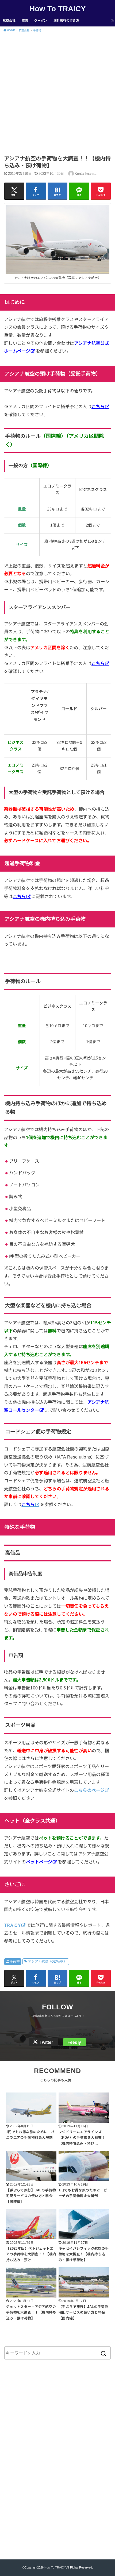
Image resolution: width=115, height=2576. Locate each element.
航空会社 (9, 21)
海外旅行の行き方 (66, 21)
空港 (25, 21)
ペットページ (39, 1862)
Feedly (74, 2042)
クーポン (41, 21)
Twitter (46, 2042)
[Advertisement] (57, 95)
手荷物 (15, 1962)
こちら (98, 407)
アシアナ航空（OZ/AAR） (48, 1962)
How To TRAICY (58, 9)
